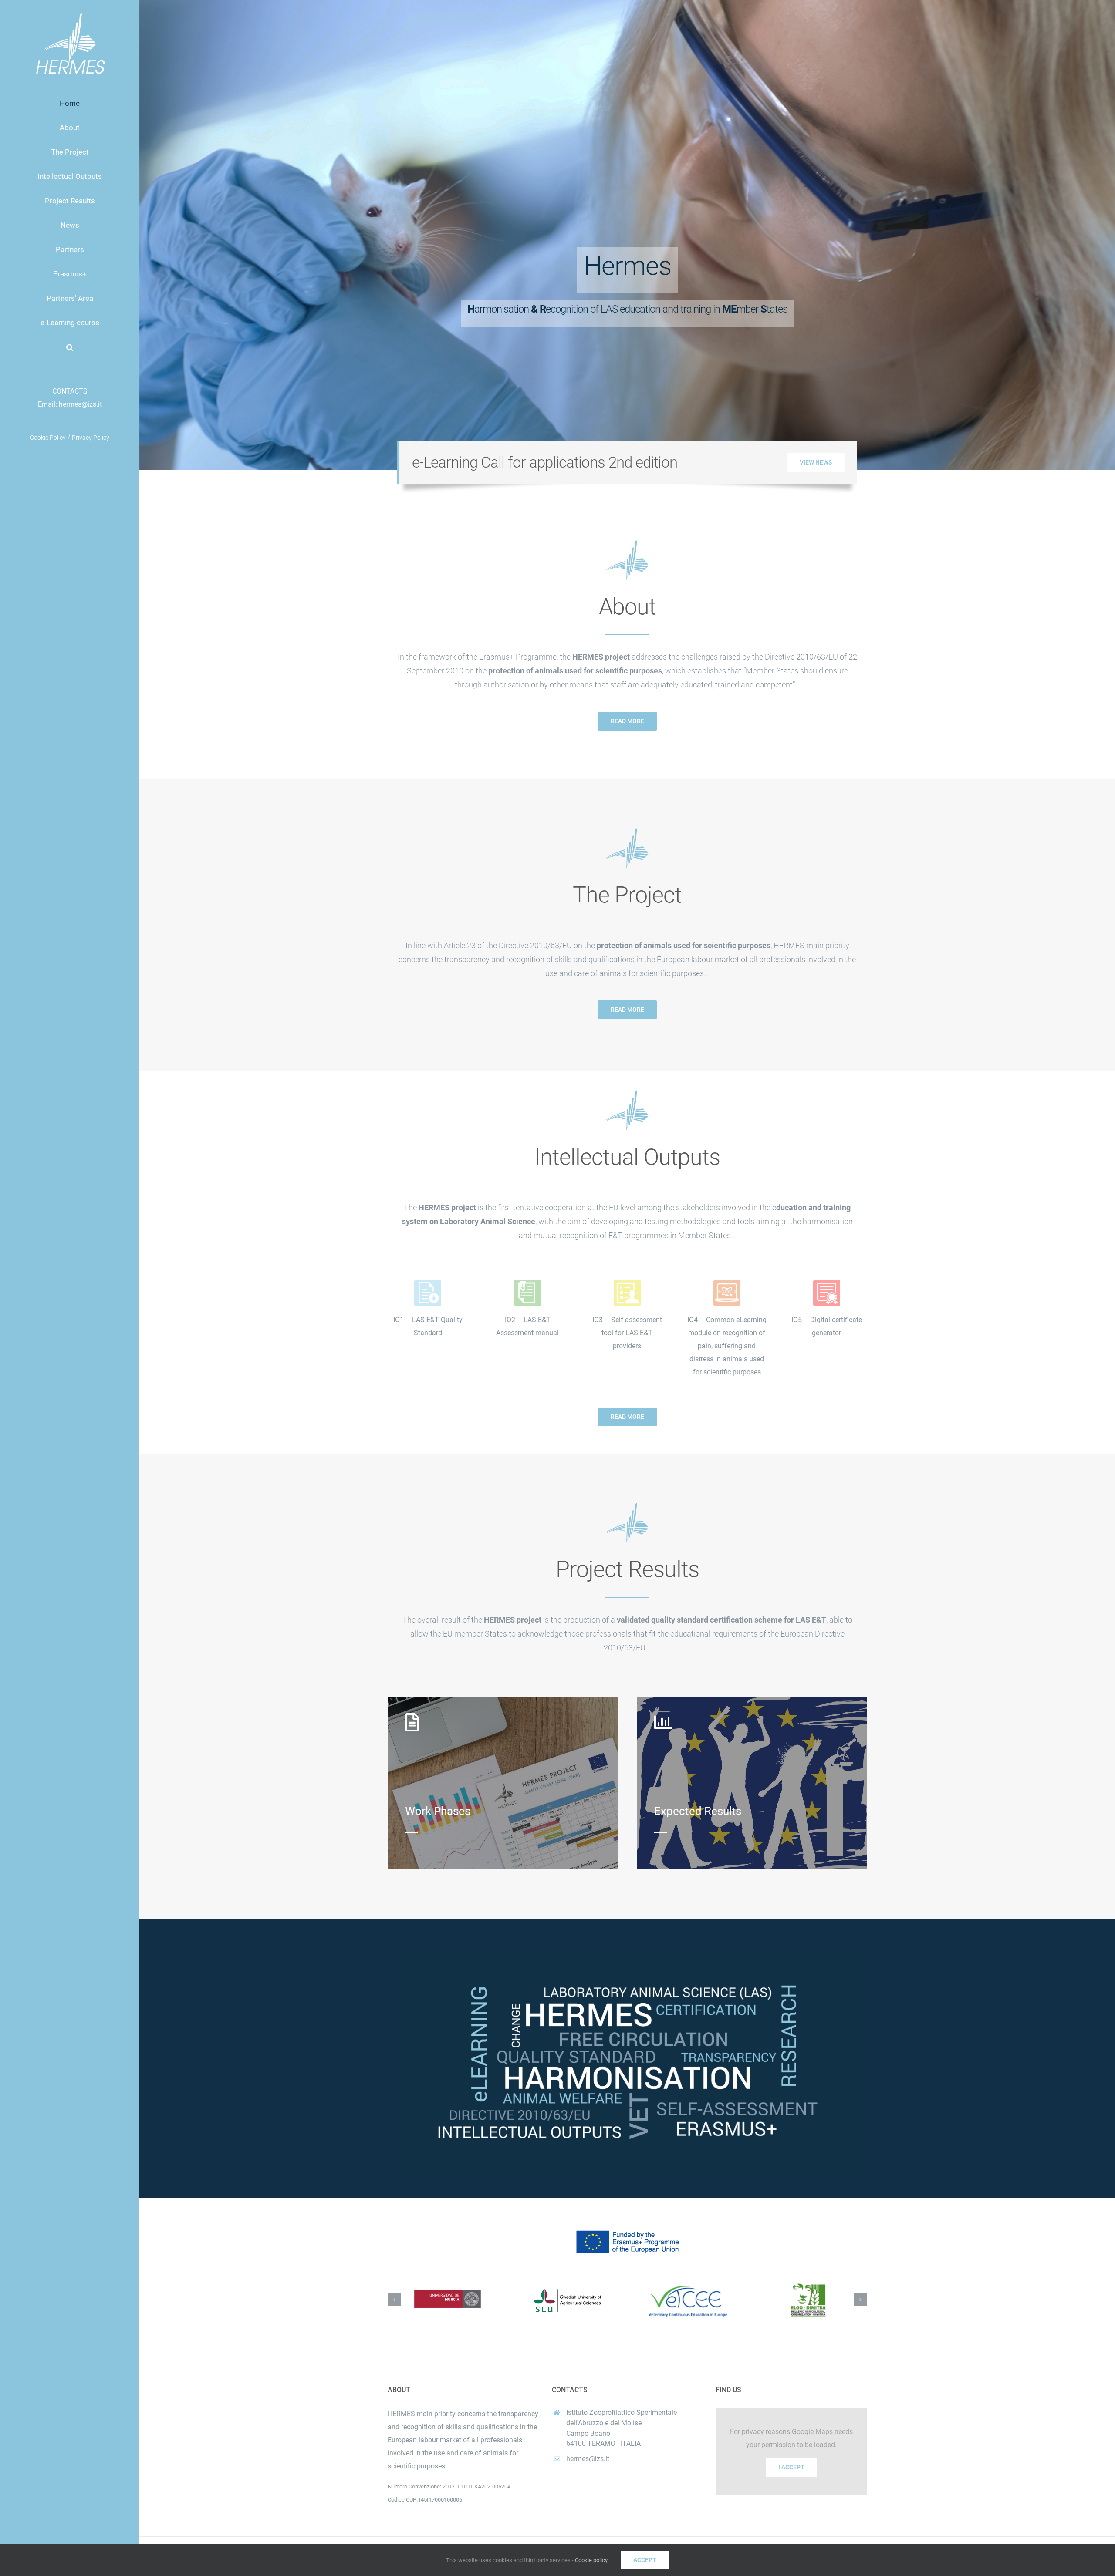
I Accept (791, 2467)
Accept (645, 2560)
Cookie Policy (48, 438)
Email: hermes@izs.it (70, 404)
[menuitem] (70, 103)
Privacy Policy (91, 438)
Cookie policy (591, 2560)
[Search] (70, 347)
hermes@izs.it (588, 2459)
